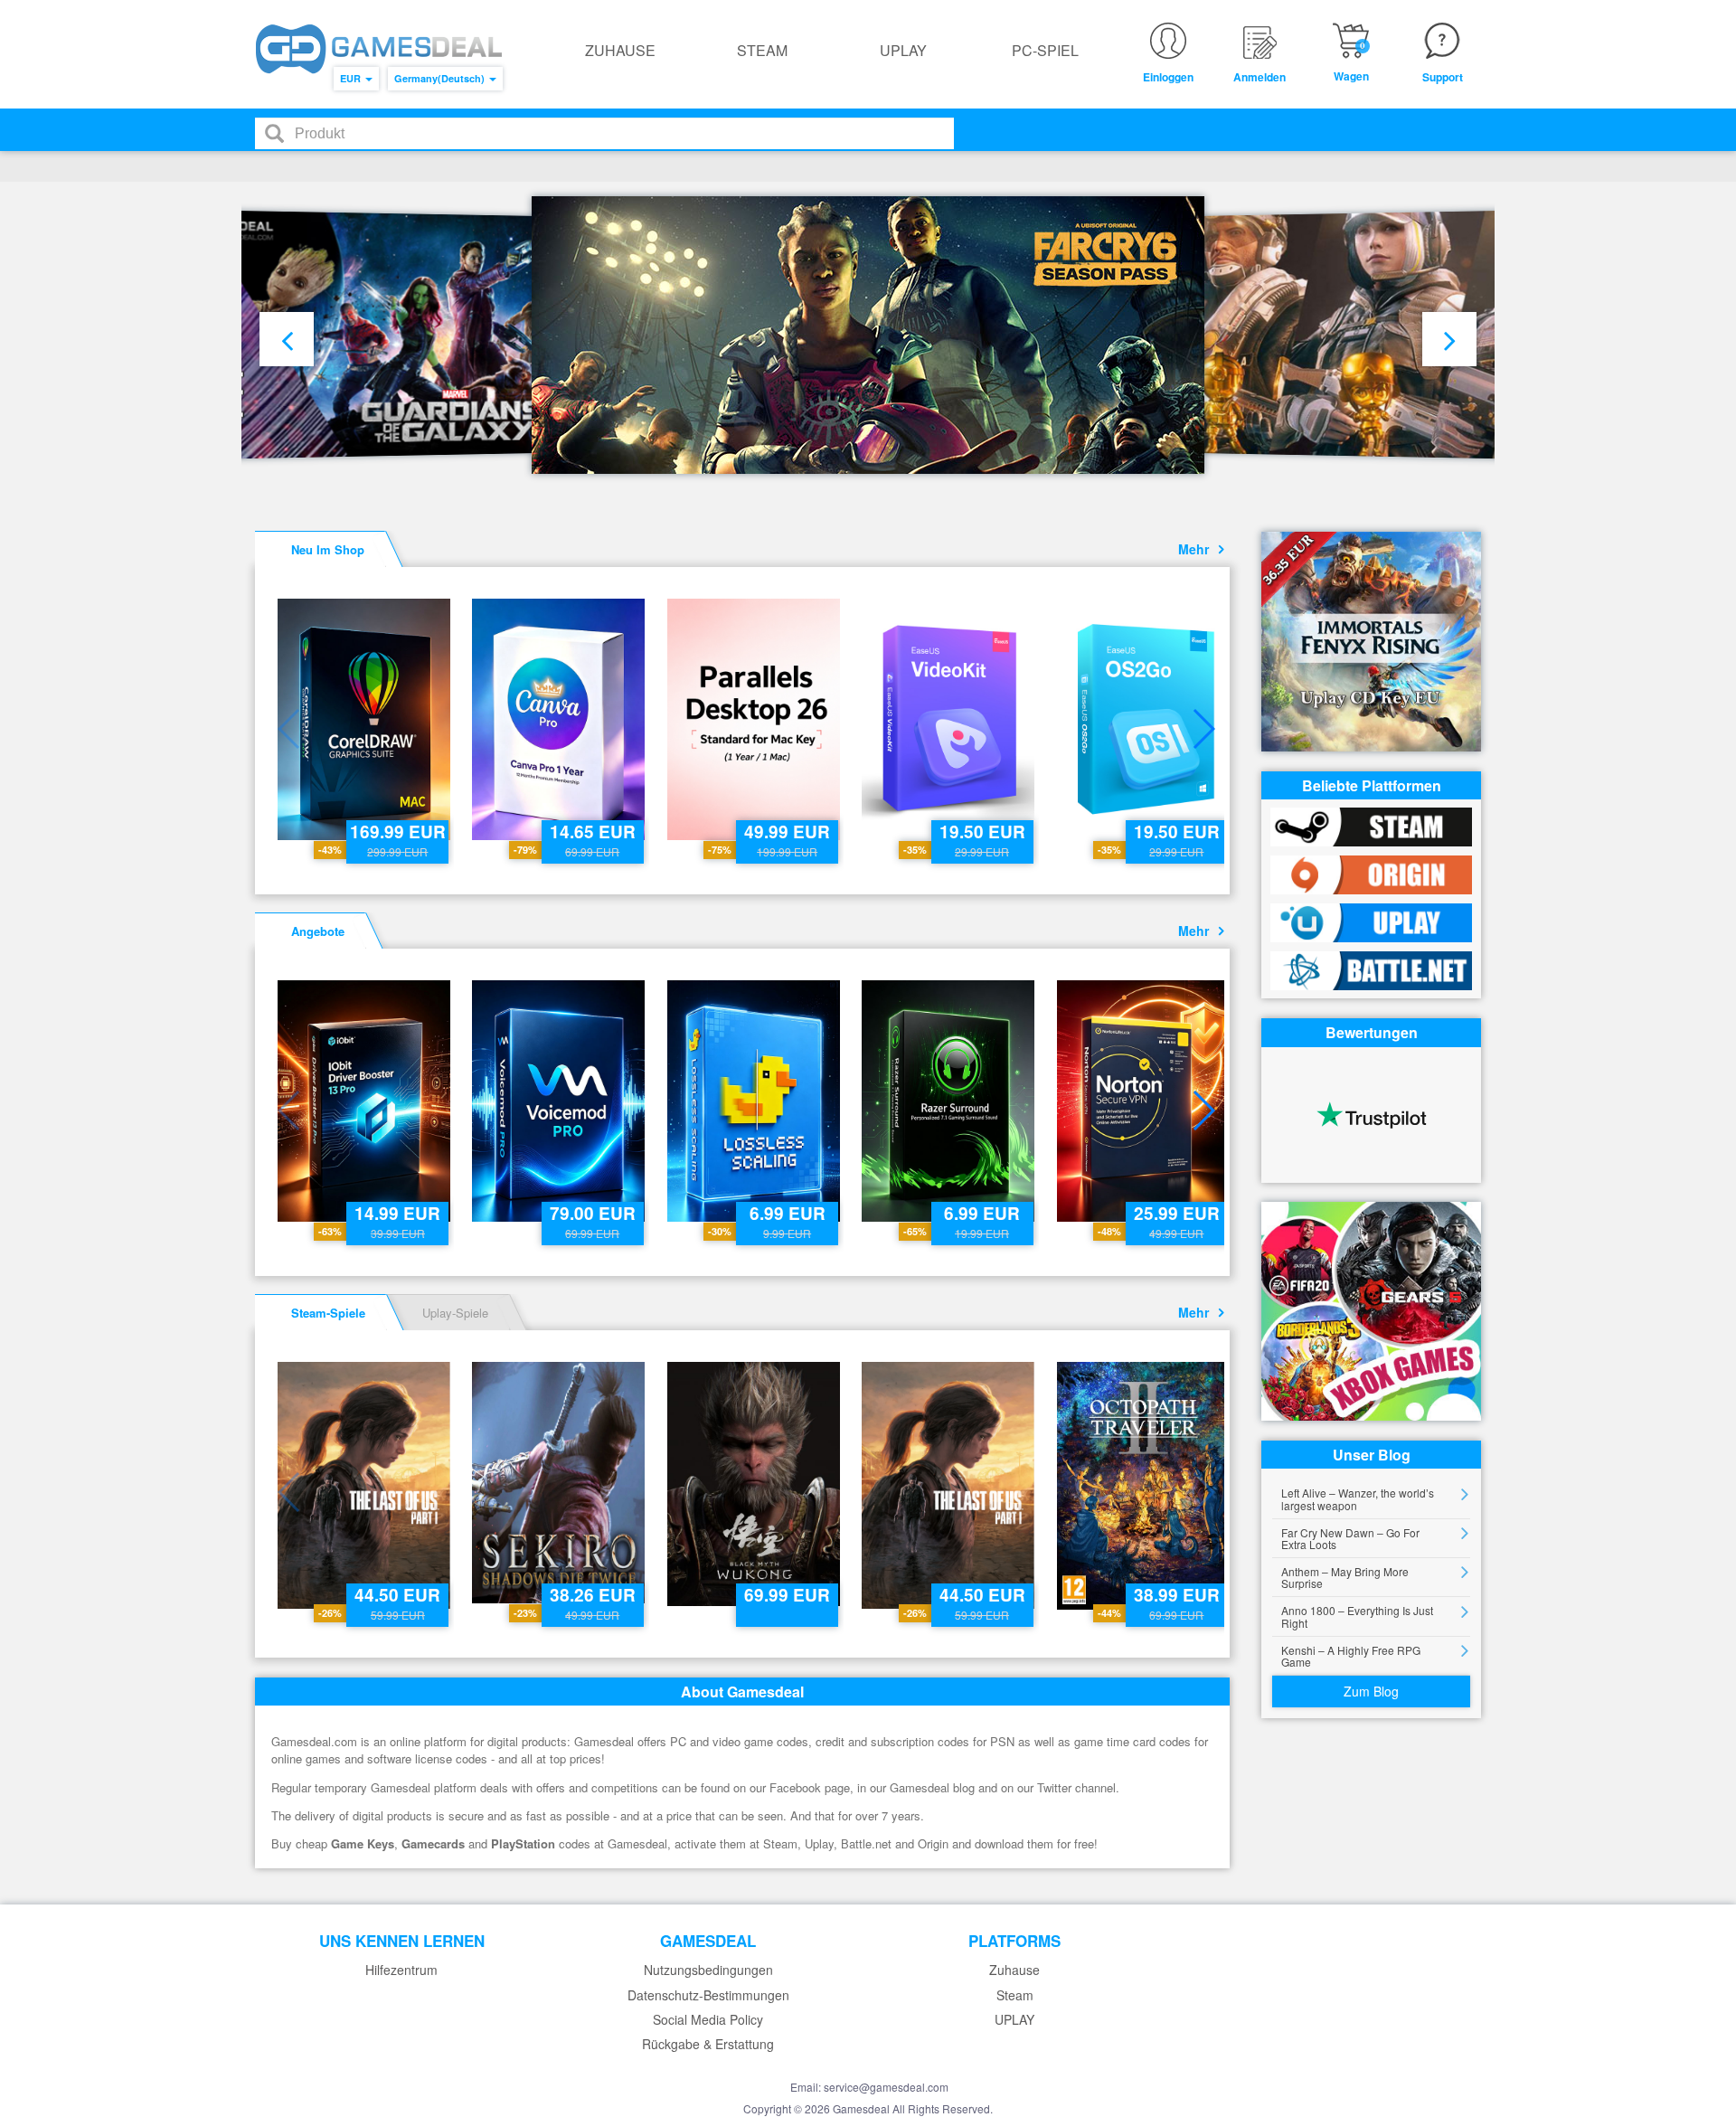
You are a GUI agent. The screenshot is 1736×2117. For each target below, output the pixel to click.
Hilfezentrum (401, 1970)
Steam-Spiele (328, 1313)
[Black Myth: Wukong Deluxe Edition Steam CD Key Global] (755, 1484)
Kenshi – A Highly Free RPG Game (1351, 1656)
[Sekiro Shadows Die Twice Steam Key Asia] (560, 1483)
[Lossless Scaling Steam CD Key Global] (755, 1101)
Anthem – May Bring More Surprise (1345, 1577)
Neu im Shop (328, 549)
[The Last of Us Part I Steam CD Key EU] (366, 1485)
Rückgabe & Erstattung (708, 2044)
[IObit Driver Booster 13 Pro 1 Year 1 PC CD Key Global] (366, 1101)
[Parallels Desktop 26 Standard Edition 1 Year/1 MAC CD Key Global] (755, 719)
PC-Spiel (1045, 50)
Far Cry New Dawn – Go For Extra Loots (1350, 1538)
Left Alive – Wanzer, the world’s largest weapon (1358, 1498)
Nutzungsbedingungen (708, 1970)
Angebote (318, 931)
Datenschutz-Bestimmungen (708, 1995)
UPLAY (903, 50)
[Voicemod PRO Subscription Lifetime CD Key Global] (560, 1101)
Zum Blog (1371, 1691)
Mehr (1197, 549)
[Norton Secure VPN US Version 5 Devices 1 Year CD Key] (1145, 1101)
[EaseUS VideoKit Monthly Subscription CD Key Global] (950, 719)
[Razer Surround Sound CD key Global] (950, 1101)
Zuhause (620, 50)
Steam (762, 50)
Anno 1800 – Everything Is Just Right (1357, 1616)
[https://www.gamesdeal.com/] (379, 49)
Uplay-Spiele (455, 1313)
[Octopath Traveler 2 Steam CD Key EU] (1145, 1486)
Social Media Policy (708, 2020)
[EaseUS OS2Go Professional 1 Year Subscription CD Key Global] (1145, 719)
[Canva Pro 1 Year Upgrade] (560, 719)
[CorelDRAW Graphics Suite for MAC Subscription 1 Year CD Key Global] (366, 719)
